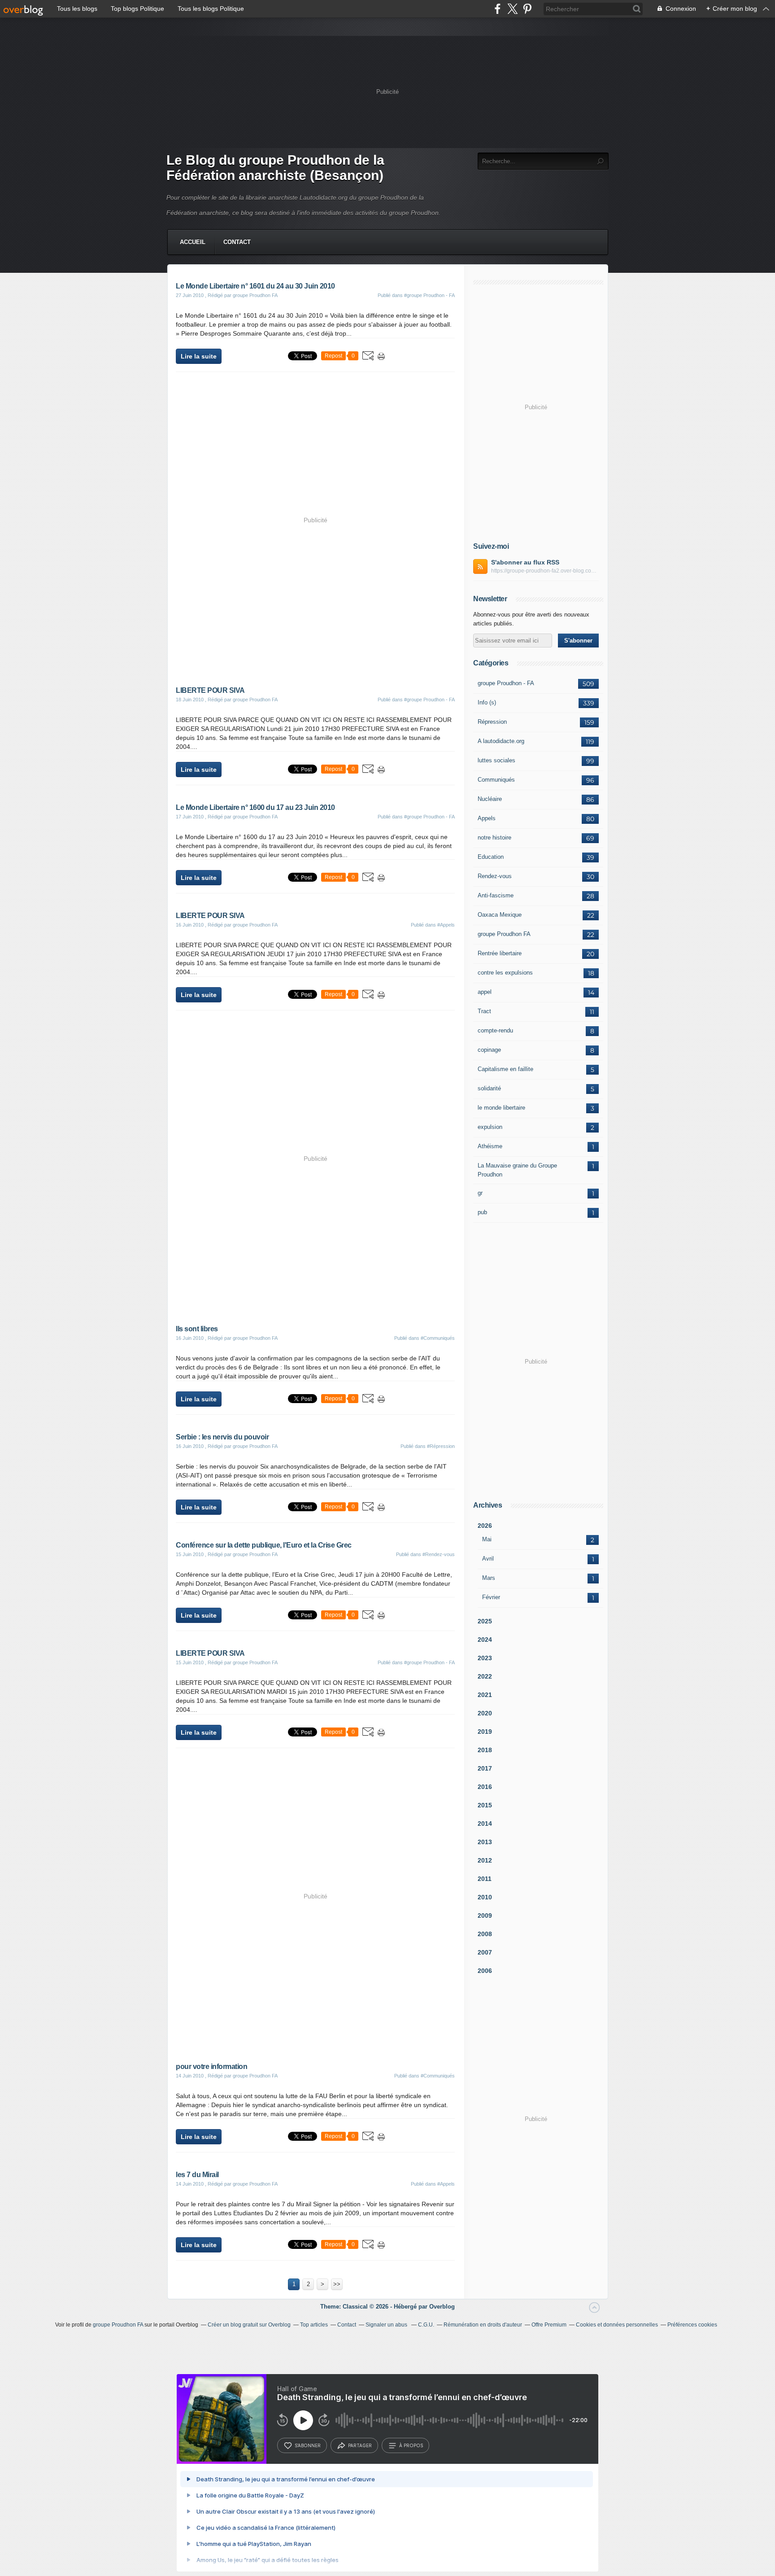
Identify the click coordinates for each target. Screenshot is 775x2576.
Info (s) (487, 702)
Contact (237, 242)
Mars (489, 1578)
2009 (485, 1916)
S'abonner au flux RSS (525, 562)
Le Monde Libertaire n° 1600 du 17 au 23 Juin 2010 (255, 807)
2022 (485, 1676)
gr (480, 1193)
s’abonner (308, 2445)
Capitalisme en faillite (505, 1069)
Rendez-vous (495, 876)
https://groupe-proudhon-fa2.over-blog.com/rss (545, 571)
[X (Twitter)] (512, 9)
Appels (487, 818)
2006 (485, 1971)
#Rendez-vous (439, 1554)
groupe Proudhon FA (504, 934)
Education (491, 857)
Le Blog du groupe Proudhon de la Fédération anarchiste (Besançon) (275, 168)
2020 (485, 1713)
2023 (485, 1658)
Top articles (314, 2325)
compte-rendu (495, 1030)
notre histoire (494, 838)
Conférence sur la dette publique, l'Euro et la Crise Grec (264, 1545)
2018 (485, 1750)
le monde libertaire (501, 1108)
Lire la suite (199, 356)
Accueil (193, 242)
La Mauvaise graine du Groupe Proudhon (517, 1170)
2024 (485, 1640)
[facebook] (498, 9)
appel (485, 992)
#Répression (441, 1446)
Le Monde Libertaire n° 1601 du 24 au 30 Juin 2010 (255, 286)
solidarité (489, 1088)
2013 (485, 1842)
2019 (485, 1732)
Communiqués (496, 780)
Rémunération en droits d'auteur (483, 2325)
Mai (487, 1539)
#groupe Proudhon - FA (429, 295)
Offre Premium (549, 2325)
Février (491, 1597)
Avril (488, 1559)
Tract (484, 1011)
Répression (492, 722)
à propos (411, 2445)
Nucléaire (490, 799)
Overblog (442, 2307)
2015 (485, 1805)
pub (482, 1212)
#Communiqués (438, 1338)
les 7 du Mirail (197, 2175)
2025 (485, 1621)
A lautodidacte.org (501, 741)
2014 (485, 1824)
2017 (485, 1768)
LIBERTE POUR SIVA (210, 690)
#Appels (446, 925)
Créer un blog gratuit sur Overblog (249, 2325)
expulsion (490, 1127)
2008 (485, 1934)
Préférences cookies (692, 2325)
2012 (485, 1860)
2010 (485, 1897)
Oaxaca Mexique (500, 915)
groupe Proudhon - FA (506, 683)
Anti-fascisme (496, 895)
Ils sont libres (197, 1329)
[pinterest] (527, 9)
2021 (485, 1695)
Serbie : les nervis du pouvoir (222, 1437)
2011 (485, 1879)
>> (337, 2284)
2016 (485, 1787)
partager (360, 2445)
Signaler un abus (387, 2325)
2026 (485, 1526)
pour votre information (211, 2066)
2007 (485, 1952)
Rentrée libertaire (500, 953)
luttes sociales (496, 760)
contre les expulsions (505, 973)
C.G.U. (426, 2325)
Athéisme (490, 1146)
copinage (489, 1050)
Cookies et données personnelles (617, 2325)
